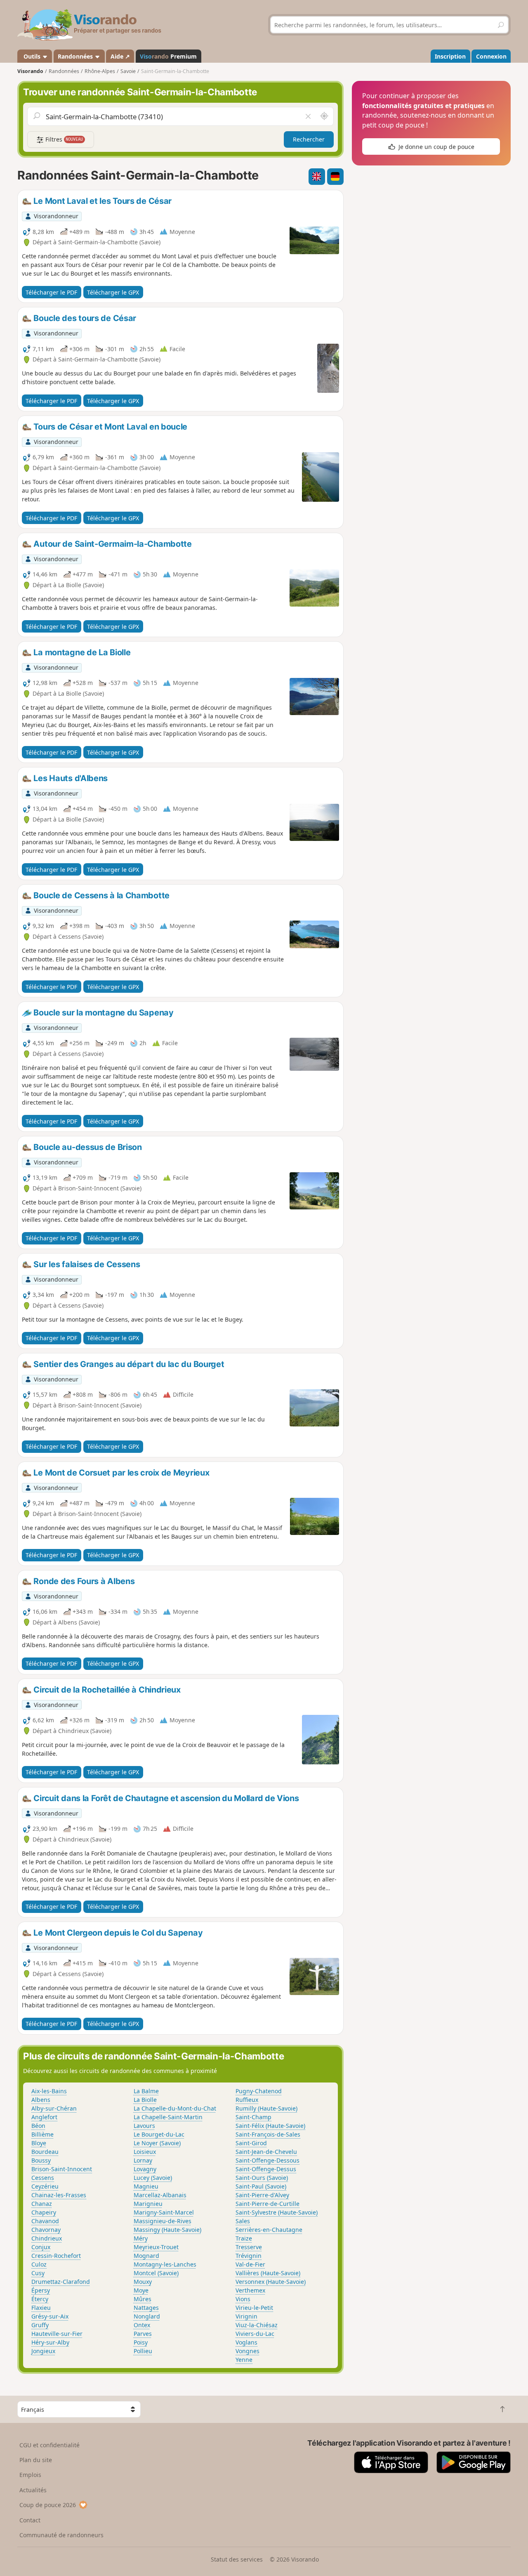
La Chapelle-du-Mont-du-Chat (175, 2108)
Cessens (43, 2178)
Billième (42, 2134)
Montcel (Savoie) (156, 2273)
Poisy (141, 2342)
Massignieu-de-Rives (163, 2221)
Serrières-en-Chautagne (269, 2230)
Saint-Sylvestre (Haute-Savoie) (277, 2212)
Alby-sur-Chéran (54, 2108)
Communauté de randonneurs (61, 2535)
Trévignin (249, 2256)
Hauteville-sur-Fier (57, 2334)
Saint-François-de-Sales (268, 2134)
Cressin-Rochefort (56, 2256)
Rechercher (309, 139)
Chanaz (42, 2204)
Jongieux (43, 2351)
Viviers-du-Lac (255, 2334)
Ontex (142, 2325)
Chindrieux (47, 2238)
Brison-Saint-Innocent (62, 2169)
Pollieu (143, 2351)
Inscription (450, 56)
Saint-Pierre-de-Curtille (268, 2204)
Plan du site (36, 2460)
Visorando (30, 71)
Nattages (146, 2308)
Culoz (39, 2264)
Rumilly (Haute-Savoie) (266, 2108)
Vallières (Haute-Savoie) (268, 2273)
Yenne (244, 2360)
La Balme (146, 2091)
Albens (41, 2100)
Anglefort (44, 2117)
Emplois (30, 2475)
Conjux (41, 2247)
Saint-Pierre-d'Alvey (262, 2195)
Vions (243, 2299)
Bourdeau (45, 2152)
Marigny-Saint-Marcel (164, 2212)
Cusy (38, 2273)
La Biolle (145, 2100)
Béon (38, 2126)
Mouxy (143, 2282)
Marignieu (148, 2204)
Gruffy (40, 2325)
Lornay (143, 2160)
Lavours (144, 2126)
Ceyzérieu (45, 2186)
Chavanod (45, 2221)
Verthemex (250, 2290)
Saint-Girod (251, 2143)
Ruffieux (247, 2100)
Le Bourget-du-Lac (159, 2134)
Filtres (64, 139)
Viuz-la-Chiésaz (257, 2325)
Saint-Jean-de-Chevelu (266, 2152)
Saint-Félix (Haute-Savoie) (270, 2126)
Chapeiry (44, 2212)
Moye (141, 2290)
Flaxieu (41, 2308)
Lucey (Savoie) (153, 2178)
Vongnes (247, 2351)
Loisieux (145, 2152)
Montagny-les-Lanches (165, 2264)
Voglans (246, 2342)
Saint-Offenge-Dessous (268, 2160)
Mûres (143, 2299)
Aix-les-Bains (49, 2091)
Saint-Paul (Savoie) (261, 2186)
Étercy (40, 2299)
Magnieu (146, 2186)
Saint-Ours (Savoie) (262, 2178)
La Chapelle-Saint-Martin (168, 2117)
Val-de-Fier (250, 2264)
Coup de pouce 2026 (48, 2505)
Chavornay (46, 2230)
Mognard (146, 2256)
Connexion (491, 56)
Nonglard (147, 2316)
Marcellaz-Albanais (160, 2195)
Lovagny (145, 2169)
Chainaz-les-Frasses (59, 2195)
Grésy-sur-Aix (50, 2316)
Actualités (33, 2490)
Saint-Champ (253, 2117)
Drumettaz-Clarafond (61, 2282)
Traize (244, 2238)
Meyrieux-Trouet (156, 2247)
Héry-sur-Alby (50, 2342)
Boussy (41, 2160)
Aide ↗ (120, 56)
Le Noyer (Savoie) (157, 2143)
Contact (30, 2520)
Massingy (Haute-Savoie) (167, 2230)
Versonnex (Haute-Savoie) (271, 2282)
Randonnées (76, 56)
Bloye (39, 2143)
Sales (243, 2221)
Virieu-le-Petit (254, 2308)
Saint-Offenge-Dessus (266, 2169)
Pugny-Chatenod (259, 2091)
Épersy (41, 2290)
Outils (32, 56)
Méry (141, 2238)
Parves (143, 2334)
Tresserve (249, 2247)
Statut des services (237, 2559)
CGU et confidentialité (49, 2445)
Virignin (246, 2316)
